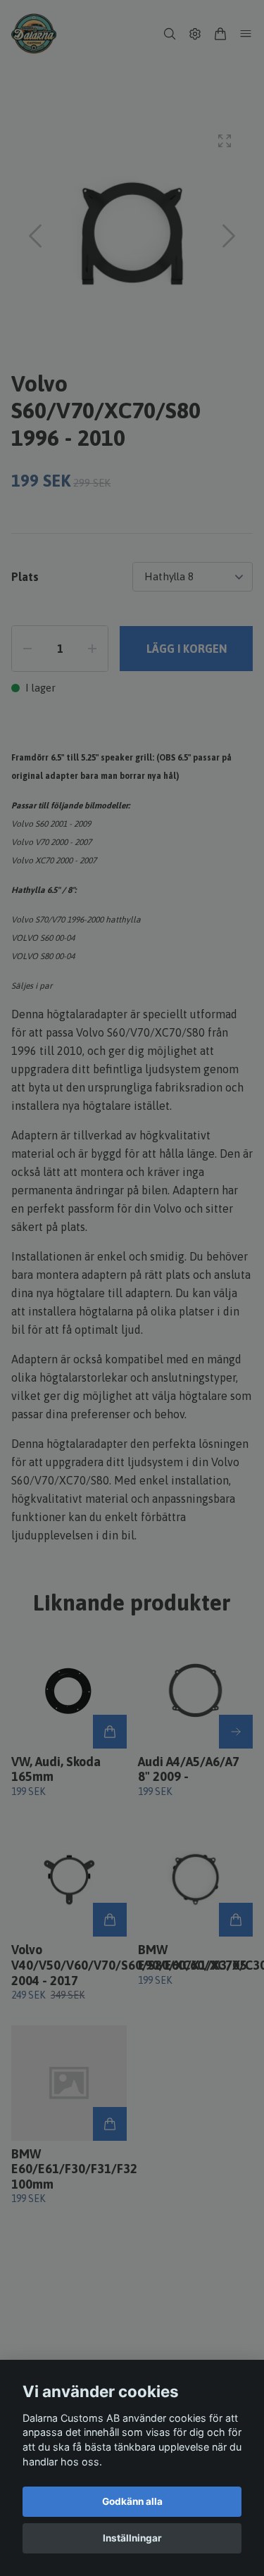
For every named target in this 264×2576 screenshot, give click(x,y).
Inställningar (132, 2538)
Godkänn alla (132, 2501)
